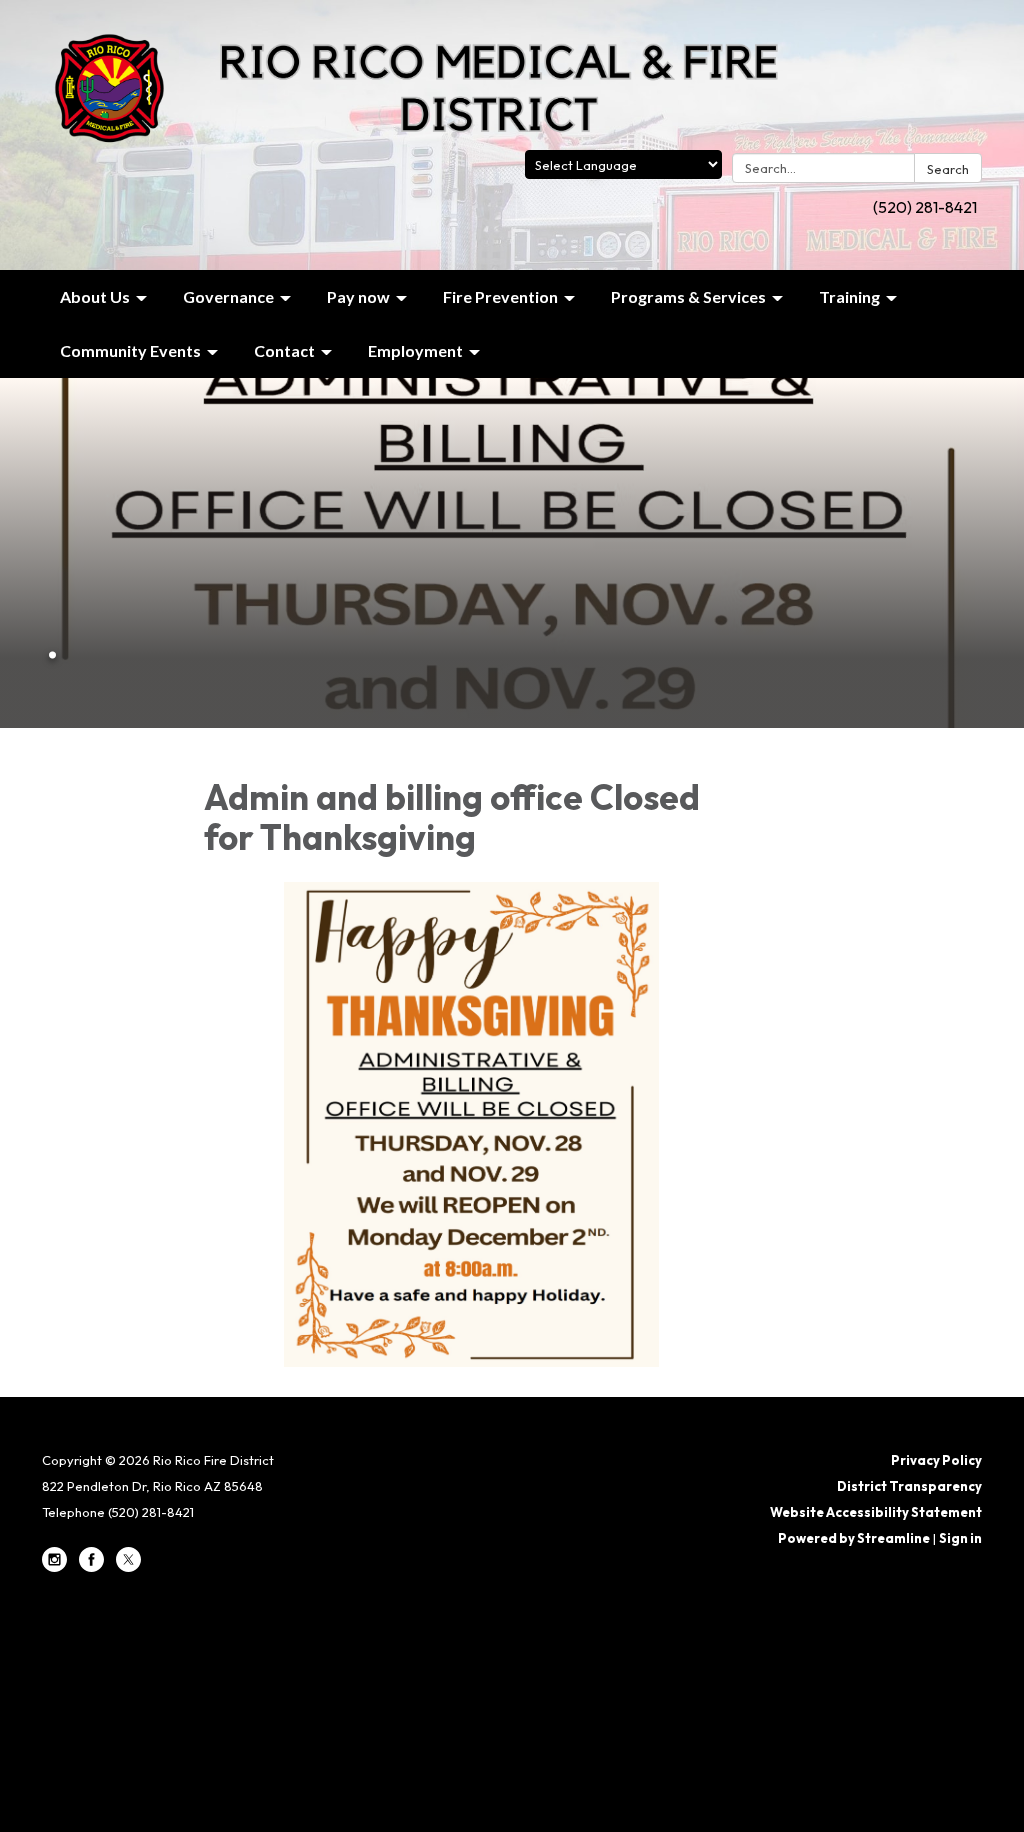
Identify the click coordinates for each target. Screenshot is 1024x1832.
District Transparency (909, 1486)
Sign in (960, 1538)
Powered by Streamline (854, 1538)
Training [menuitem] (849, 296)
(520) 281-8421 (925, 207)
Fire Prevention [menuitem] (500, 296)
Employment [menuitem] (415, 350)
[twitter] (128, 1567)
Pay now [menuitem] (358, 296)
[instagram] (54, 1567)
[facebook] (91, 1567)
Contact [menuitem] (284, 350)
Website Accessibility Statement (876, 1512)
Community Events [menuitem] (130, 350)
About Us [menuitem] (95, 296)
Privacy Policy (936, 1460)
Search (948, 169)
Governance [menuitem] (228, 296)
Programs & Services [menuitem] (688, 296)
